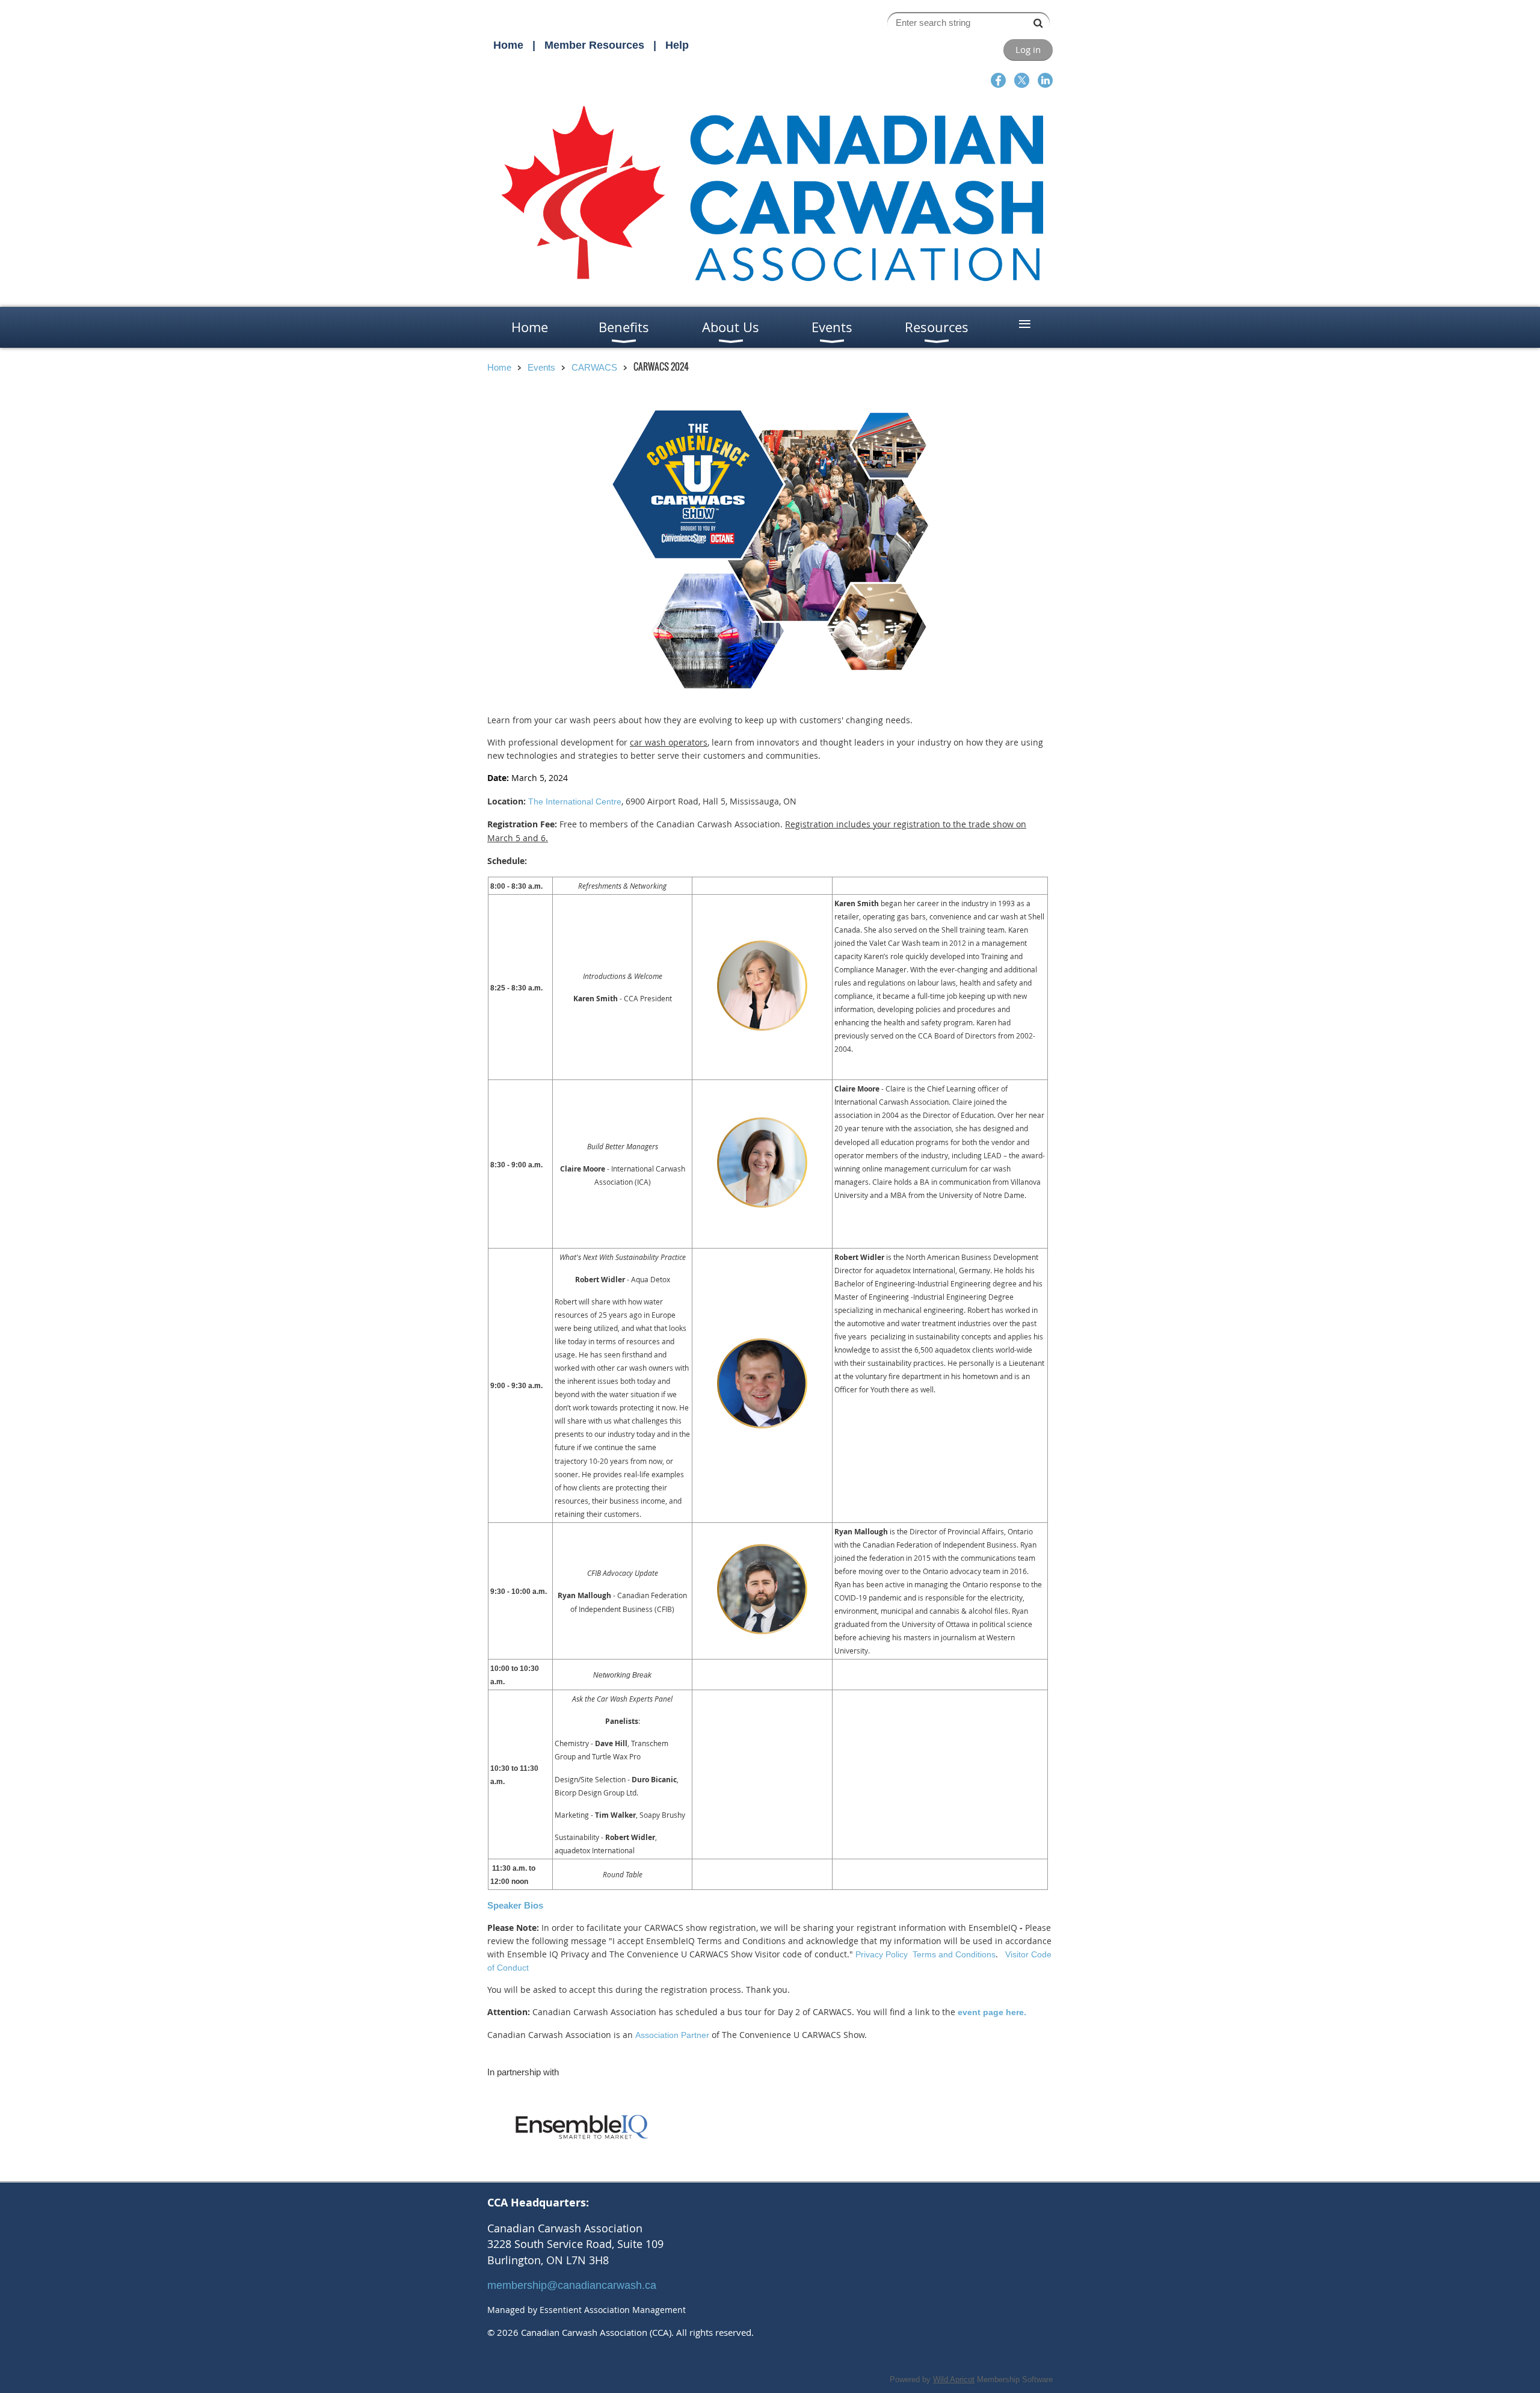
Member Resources (594, 45)
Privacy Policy (882, 1954)
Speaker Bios (515, 1905)
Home (508, 45)
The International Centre (575, 801)
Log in (1028, 49)
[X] (1022, 80)
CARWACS (594, 367)
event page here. (992, 2012)
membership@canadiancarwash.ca (572, 2285)
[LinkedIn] (1045, 80)
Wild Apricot (954, 2379)
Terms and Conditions (954, 1954)
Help (677, 45)
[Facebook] (998, 80)
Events (541, 367)
